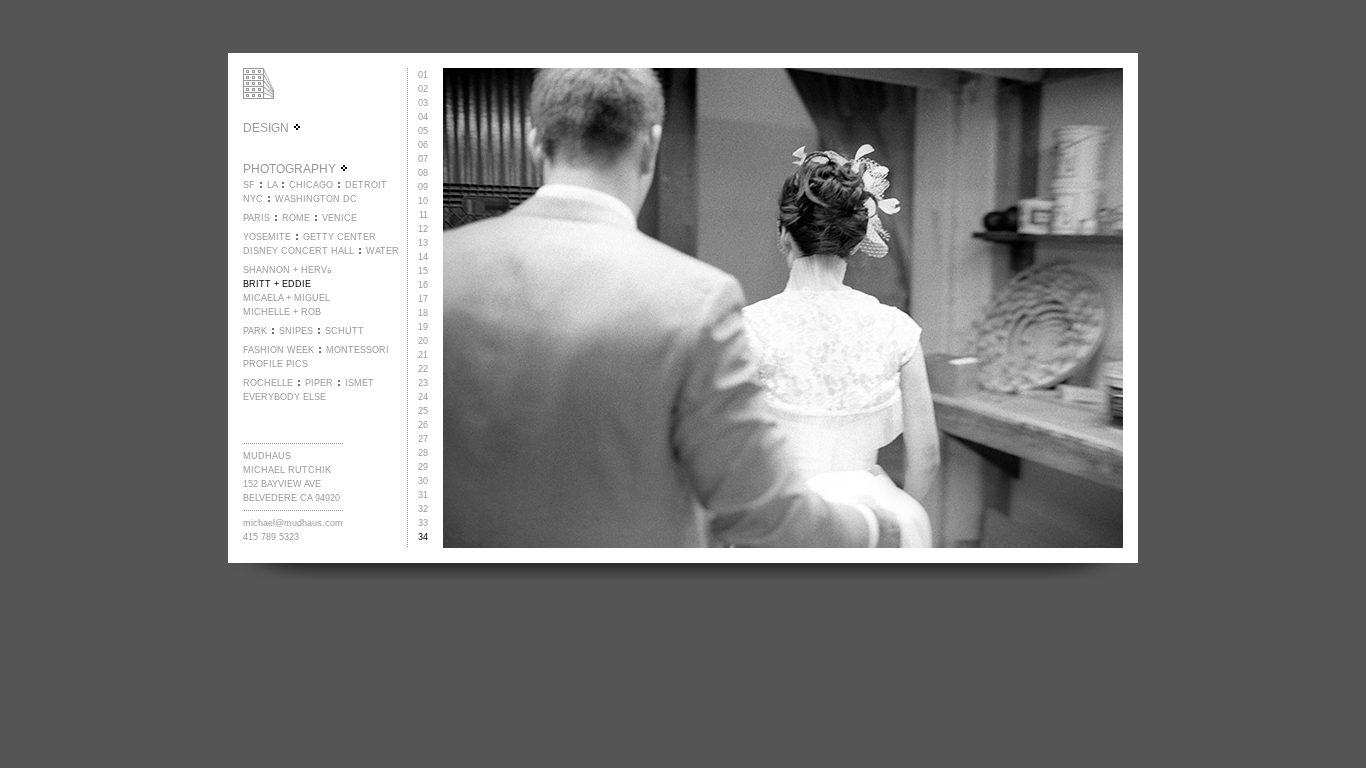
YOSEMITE (267, 237)
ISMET (359, 383)
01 (423, 75)
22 (423, 369)
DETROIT (366, 185)
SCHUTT (344, 331)
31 (423, 495)
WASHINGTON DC (316, 199)
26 (423, 425)
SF (249, 185)
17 (423, 299)
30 (423, 481)
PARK (255, 331)
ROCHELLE (268, 383)
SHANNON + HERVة (287, 270)
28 (423, 453)
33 (423, 523)
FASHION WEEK (278, 350)
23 (423, 383)
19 (423, 327)
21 (423, 355)
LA (272, 185)
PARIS (256, 218)
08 (423, 173)
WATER (382, 251)
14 (423, 257)
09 (423, 187)
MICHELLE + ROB (282, 312)
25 (423, 411)
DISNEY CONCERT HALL (298, 251)
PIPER (319, 383)
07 (423, 159)
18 (423, 313)
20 (423, 341)
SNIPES (296, 331)
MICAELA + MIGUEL (286, 298)
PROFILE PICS (275, 364)
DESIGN (267, 128)
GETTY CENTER (339, 237)
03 (423, 103)
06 (423, 145)
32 (423, 509)
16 (423, 285)
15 (423, 271)
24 (423, 397)
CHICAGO (311, 185)
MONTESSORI (357, 350)
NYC (253, 199)
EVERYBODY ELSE (284, 397)
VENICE (339, 218)
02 (423, 89)
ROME (296, 218)
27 (423, 439)
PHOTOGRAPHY (291, 169)
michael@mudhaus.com (293, 523)
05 (423, 131)
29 (423, 467)
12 (423, 229)
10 (423, 201)
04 (423, 117)
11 (423, 215)
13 (423, 243)
